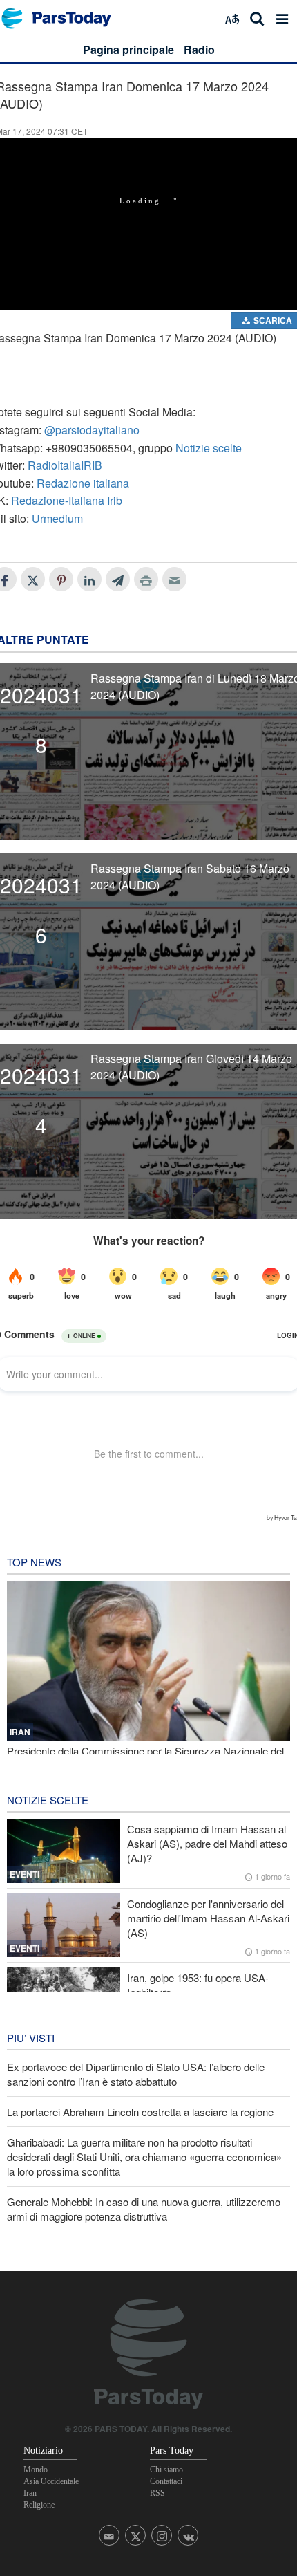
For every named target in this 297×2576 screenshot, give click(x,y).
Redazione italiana (83, 483)
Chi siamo (166, 2470)
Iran (30, 2493)
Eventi (25, 1874)
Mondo (36, 2470)
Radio (199, 49)
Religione (39, 2505)
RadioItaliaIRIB (65, 465)
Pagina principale (128, 49)
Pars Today (64, 18)
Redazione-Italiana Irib (67, 500)
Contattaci (166, 2481)
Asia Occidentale (51, 2481)
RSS (157, 2493)
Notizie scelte (209, 448)
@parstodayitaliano (92, 430)
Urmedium (57, 518)
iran (20, 1732)
